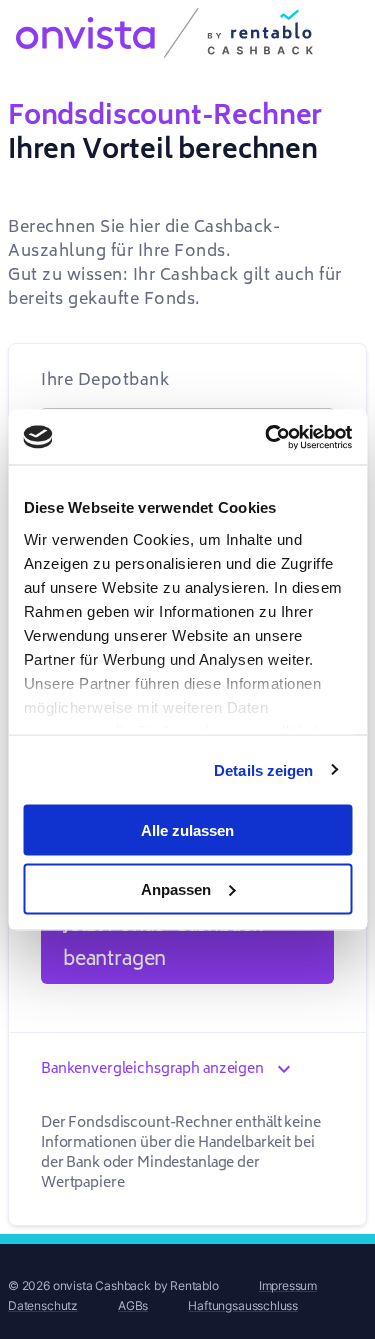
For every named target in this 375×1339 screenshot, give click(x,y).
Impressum (288, 1285)
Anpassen (176, 888)
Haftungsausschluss (243, 1305)
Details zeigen (263, 769)
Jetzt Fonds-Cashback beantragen (162, 942)
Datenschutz (43, 1305)
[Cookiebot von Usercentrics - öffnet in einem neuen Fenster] (267, 437)
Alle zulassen (187, 830)
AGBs (133, 1305)
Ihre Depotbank (105, 380)
